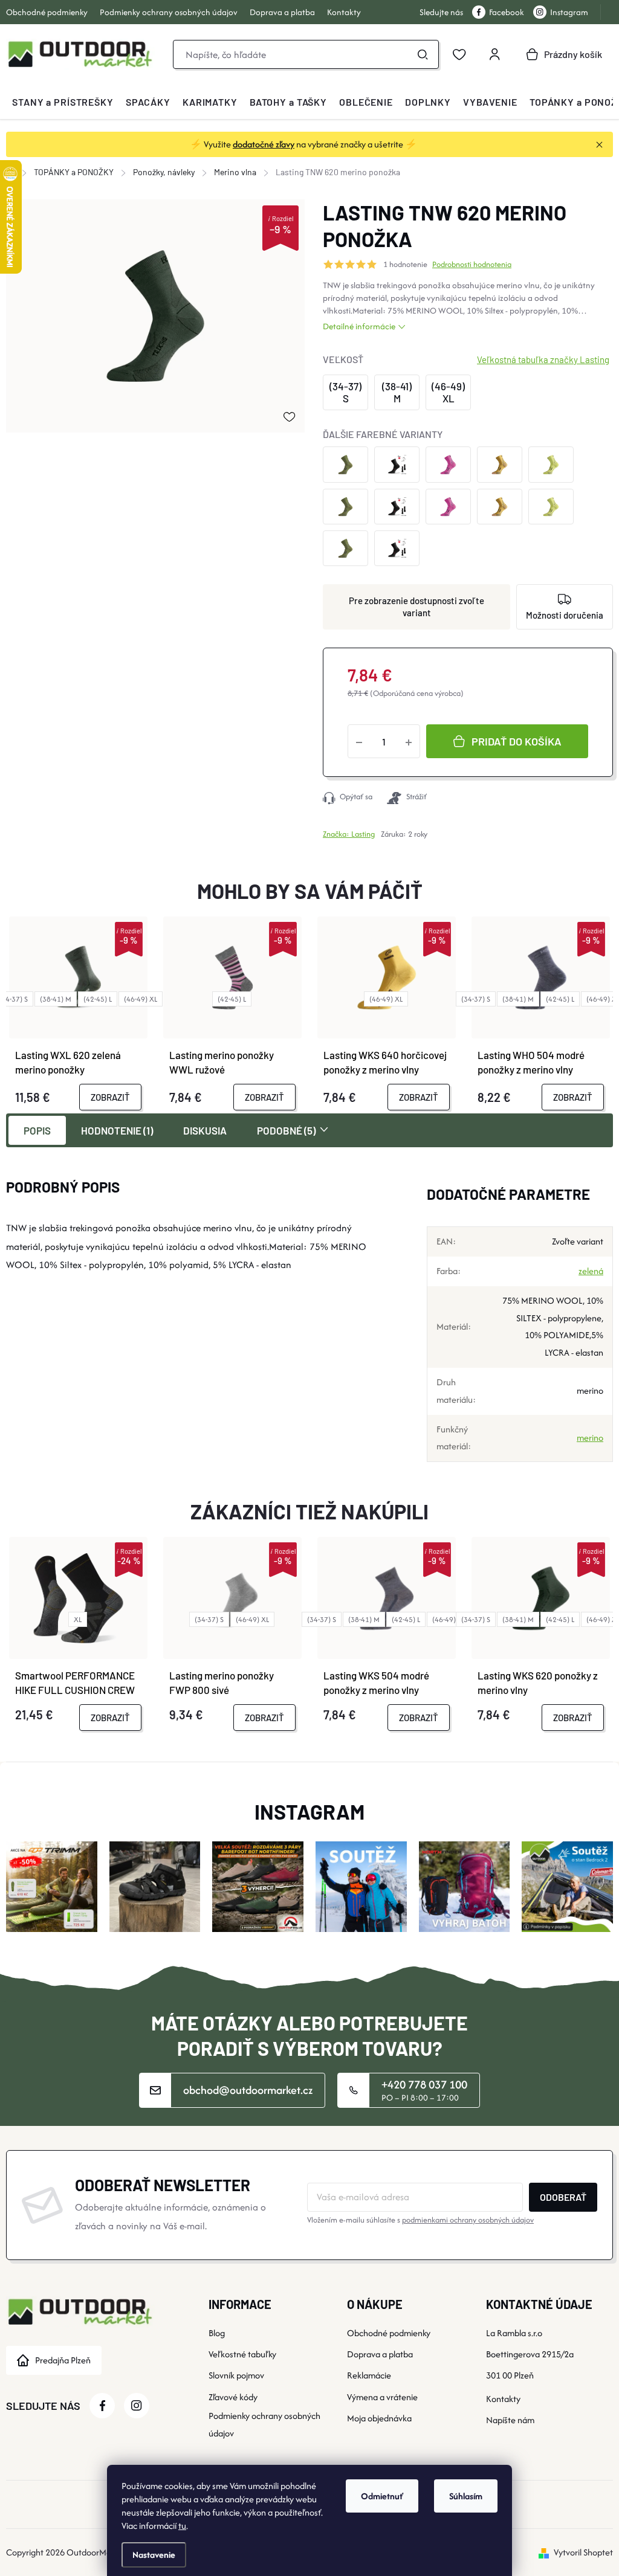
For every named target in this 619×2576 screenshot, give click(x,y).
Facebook (507, 12)
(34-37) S (476, 999)
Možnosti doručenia (565, 615)
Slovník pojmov (236, 2375)
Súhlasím (466, 2496)
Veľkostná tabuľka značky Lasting (543, 359)
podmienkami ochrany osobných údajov (468, 2220)
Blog (217, 2333)
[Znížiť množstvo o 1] (359, 741)
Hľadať (423, 54)
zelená (591, 1271)
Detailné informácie (359, 326)
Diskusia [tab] (205, 1130)
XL (78, 1619)
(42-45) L (98, 999)
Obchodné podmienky (47, 12)
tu (182, 2526)
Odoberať (563, 2197)
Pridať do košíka (517, 741)
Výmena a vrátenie (382, 2397)
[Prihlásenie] (494, 54)
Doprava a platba (282, 12)
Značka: (349, 834)
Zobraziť (110, 1097)
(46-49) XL (141, 999)
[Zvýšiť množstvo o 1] (409, 741)
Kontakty (344, 12)
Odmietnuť (382, 2496)
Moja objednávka (379, 2418)
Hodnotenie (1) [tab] (117, 1130)
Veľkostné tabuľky (242, 2354)
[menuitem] (63, 102)
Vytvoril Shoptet (583, 2552)
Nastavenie (154, 2555)
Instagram (569, 12)
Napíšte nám (510, 2420)
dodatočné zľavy (264, 144)
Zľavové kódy (233, 2397)
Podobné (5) (286, 1130)
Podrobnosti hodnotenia (472, 265)
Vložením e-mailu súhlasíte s (420, 2220)
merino (590, 1438)
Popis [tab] (37, 1130)
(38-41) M (56, 999)
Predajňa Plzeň (63, 2360)
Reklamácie (369, 2375)
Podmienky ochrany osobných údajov (169, 12)
